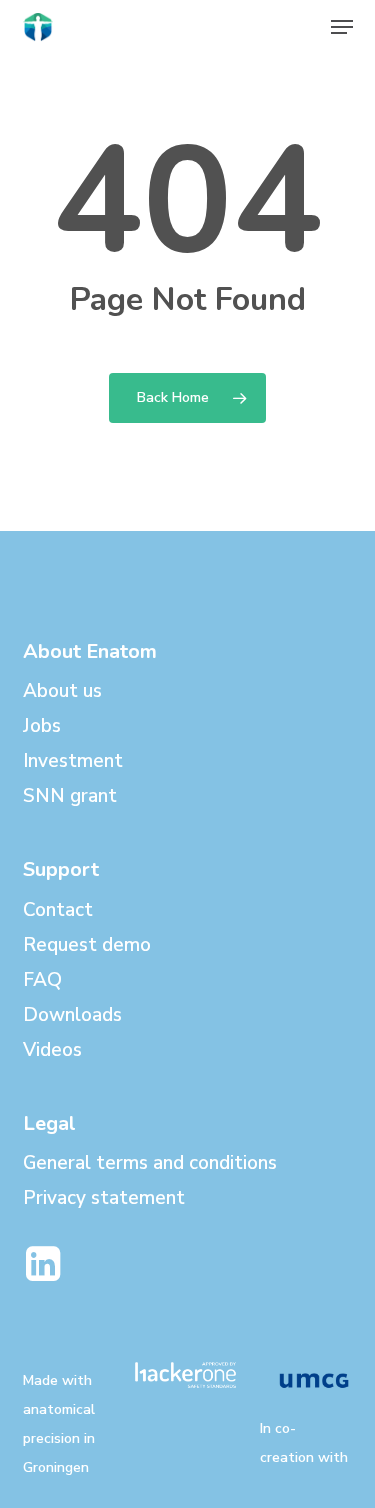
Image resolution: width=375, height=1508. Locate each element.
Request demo (87, 945)
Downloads (72, 1015)
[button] (342, 27)
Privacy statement (104, 1198)
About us (62, 691)
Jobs (42, 726)
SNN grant (70, 796)
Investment (73, 761)
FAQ (42, 980)
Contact (58, 910)
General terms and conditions (150, 1163)
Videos (52, 1050)
